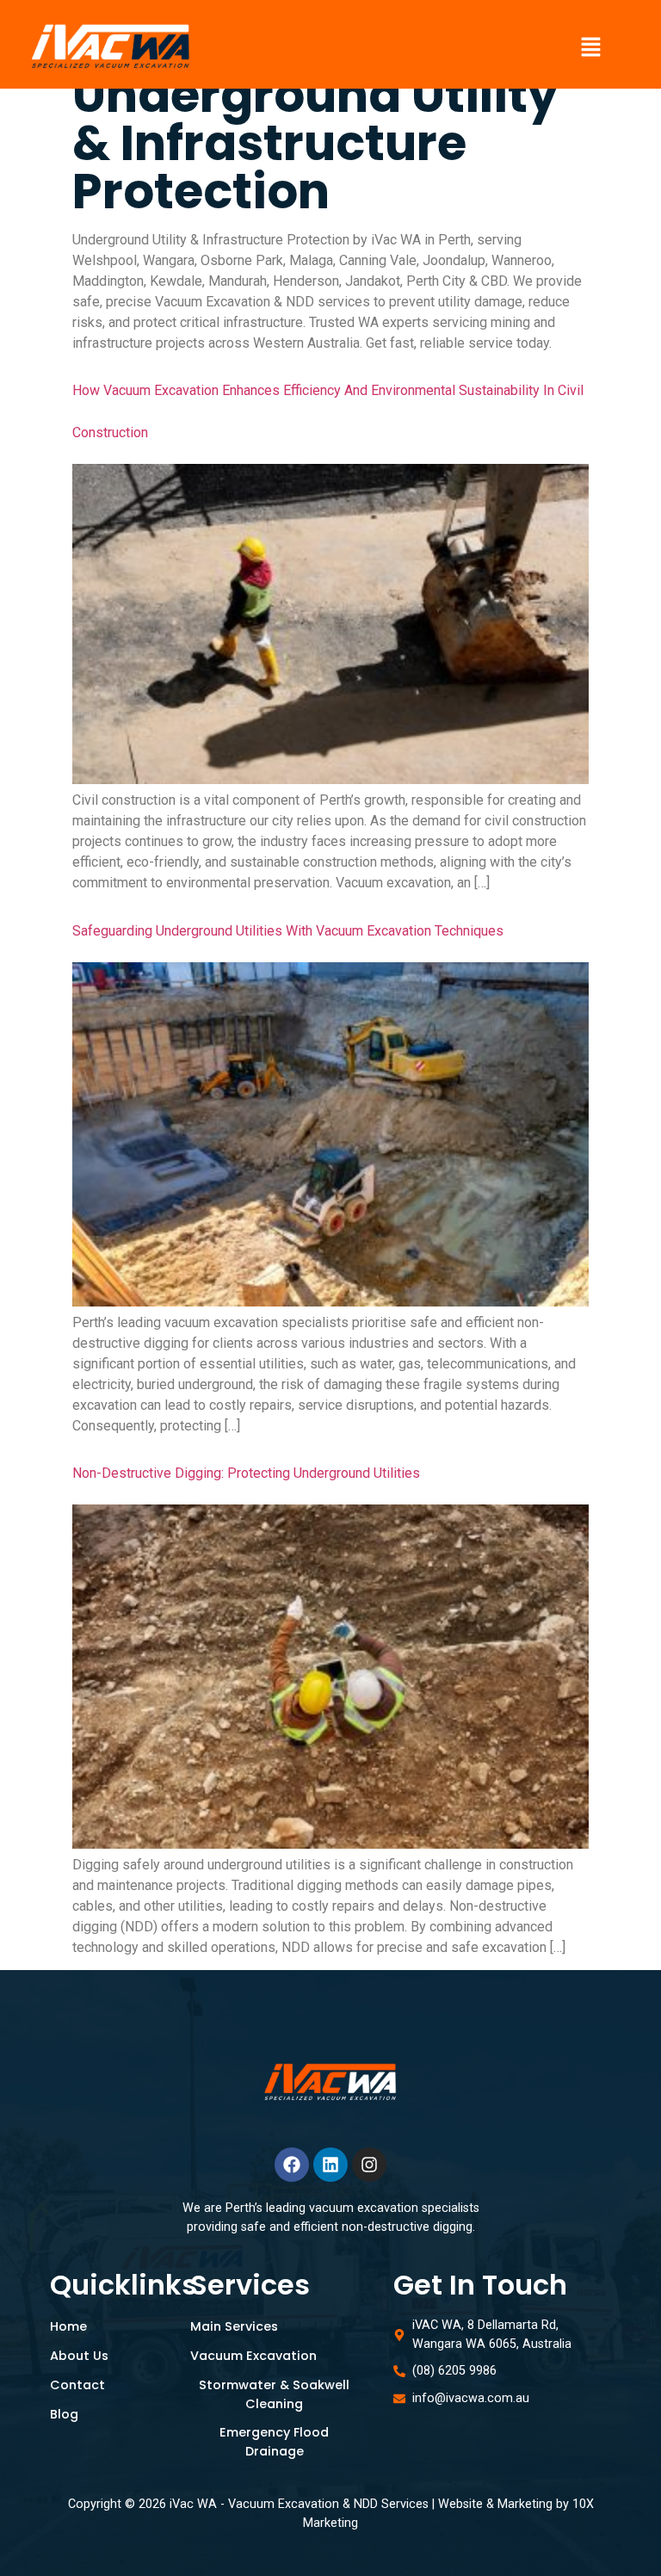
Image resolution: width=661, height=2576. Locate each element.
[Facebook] (292, 2165)
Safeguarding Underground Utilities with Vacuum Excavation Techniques (288, 931)
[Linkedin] (330, 2165)
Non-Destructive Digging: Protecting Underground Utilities (246, 1473)
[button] (591, 48)
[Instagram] (369, 2165)
